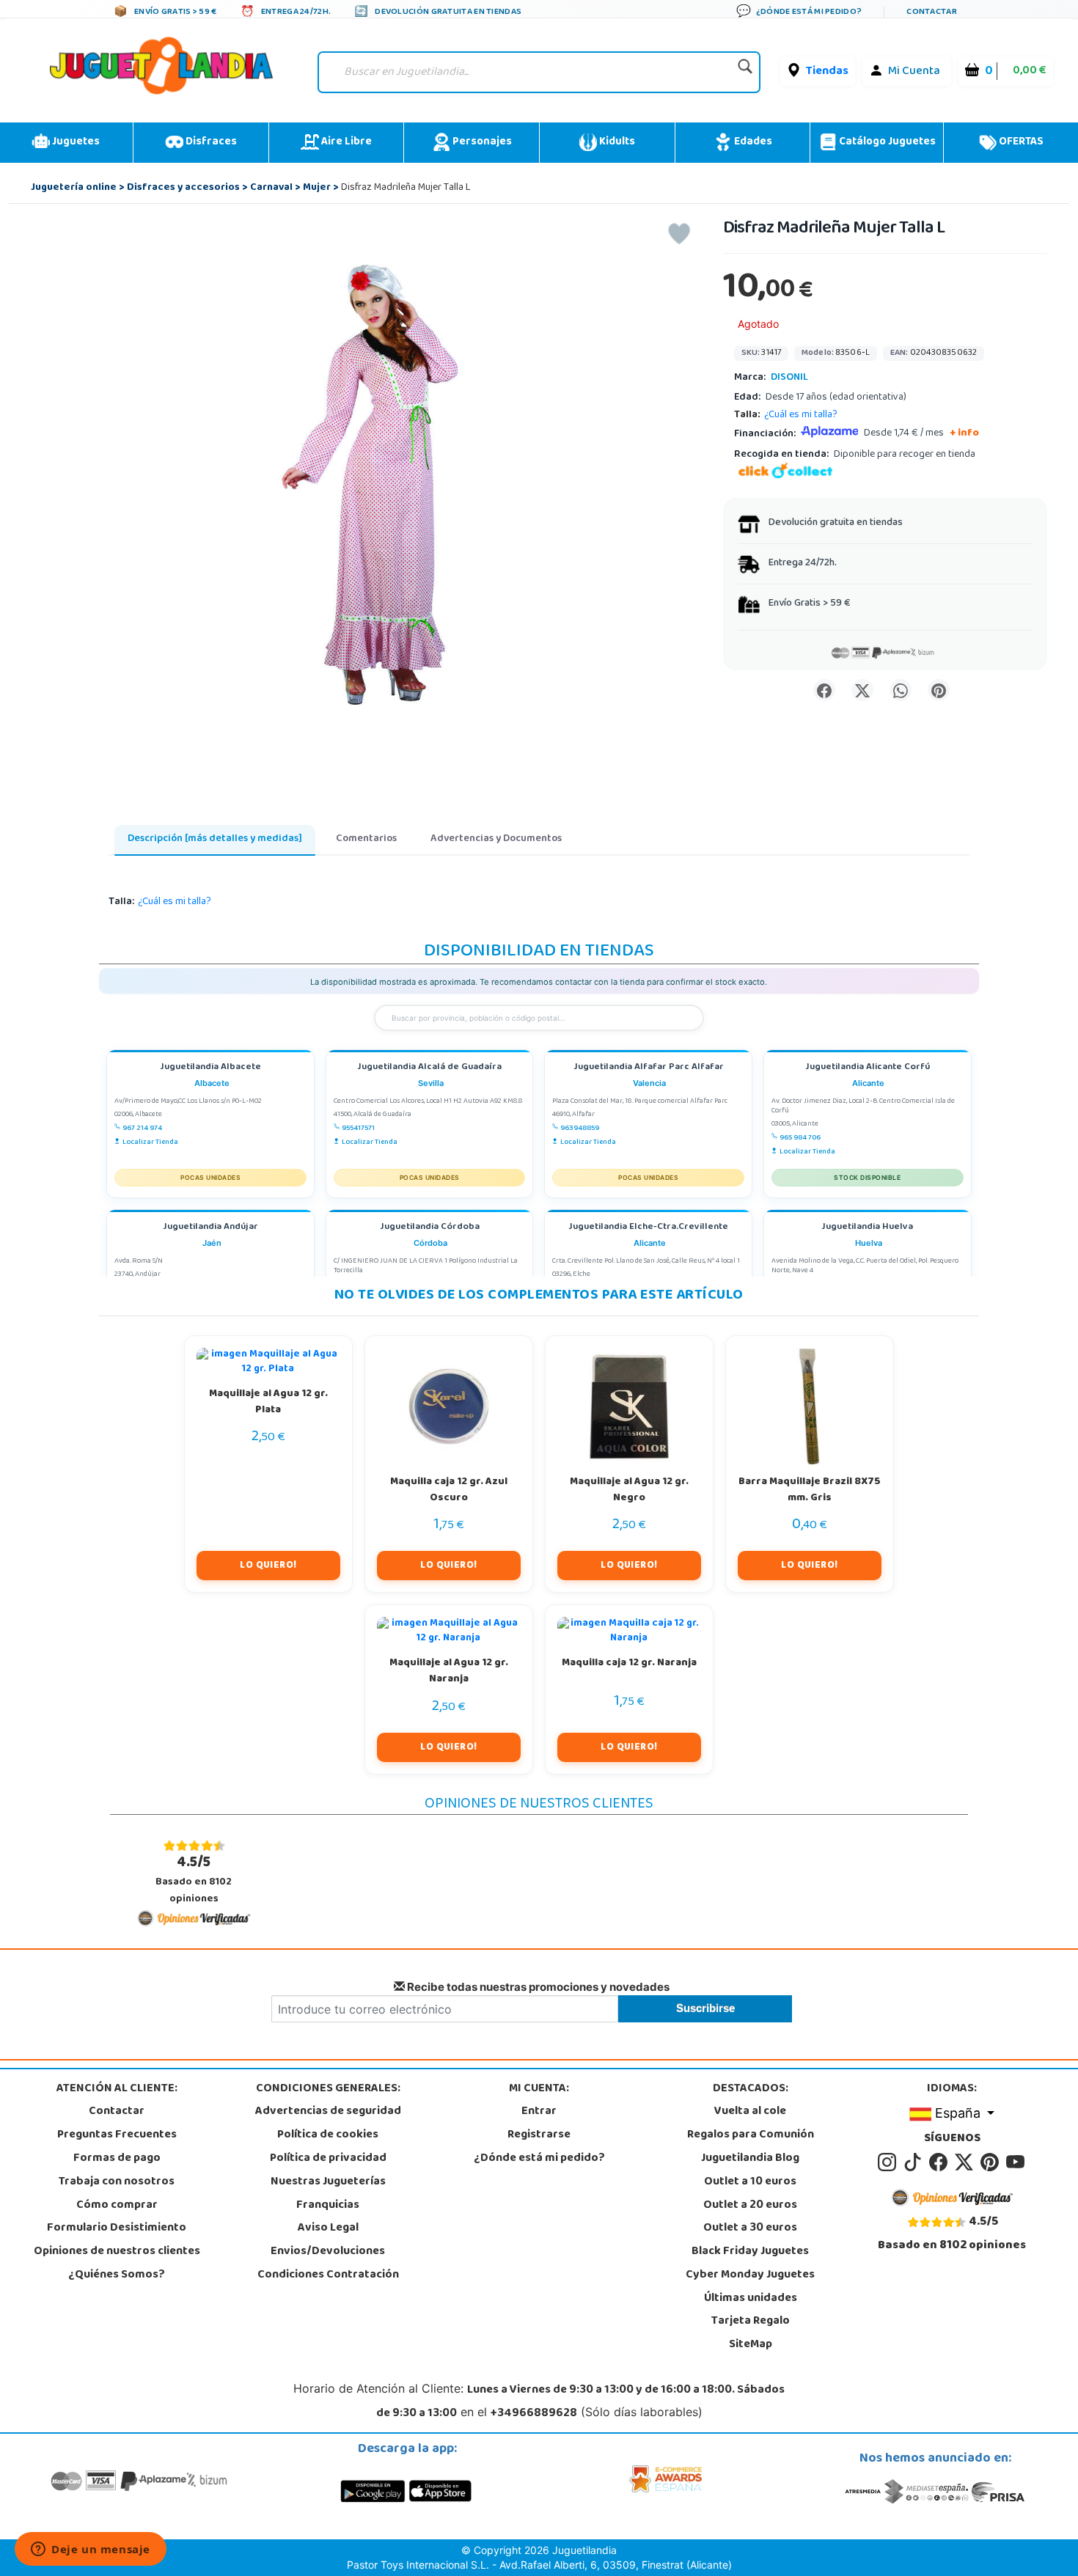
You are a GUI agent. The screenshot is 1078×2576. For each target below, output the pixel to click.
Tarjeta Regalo (751, 2322)
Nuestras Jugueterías (328, 2182)
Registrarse (539, 2135)
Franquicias (328, 2206)
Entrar (539, 2112)
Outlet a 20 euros (750, 2206)
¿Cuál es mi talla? (801, 415)
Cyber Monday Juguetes (750, 2275)
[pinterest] (992, 2162)
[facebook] (940, 2162)
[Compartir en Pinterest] (939, 690)
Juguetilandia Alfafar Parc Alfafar (649, 1068)
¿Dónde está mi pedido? (539, 2159)
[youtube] (1016, 2162)
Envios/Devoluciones (328, 2252)
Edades (752, 142)
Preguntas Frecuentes (117, 2135)
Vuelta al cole (750, 2112)
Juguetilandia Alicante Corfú (868, 1068)
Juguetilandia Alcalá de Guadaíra (429, 1068)
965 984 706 (800, 1138)
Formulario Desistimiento (117, 2228)
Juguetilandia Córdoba (430, 1228)
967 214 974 (142, 1129)
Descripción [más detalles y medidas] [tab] (215, 839)
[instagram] (889, 2162)
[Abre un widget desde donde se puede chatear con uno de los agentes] (91, 2550)
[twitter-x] (966, 2162)
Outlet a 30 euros (750, 2228)
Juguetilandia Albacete (210, 1068)
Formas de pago (117, 2159)
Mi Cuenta (914, 72)
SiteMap (751, 2345)
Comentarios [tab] (366, 839)
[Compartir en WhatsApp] (901, 690)
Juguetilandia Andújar (210, 1228)
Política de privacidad (328, 2159)
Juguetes (75, 142)
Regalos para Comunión (751, 2135)
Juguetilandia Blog (750, 2159)
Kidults (616, 142)
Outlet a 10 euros (750, 2182)
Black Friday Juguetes (750, 2252)
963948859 (580, 1129)
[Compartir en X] (862, 690)
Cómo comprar (117, 2206)
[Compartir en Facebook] (824, 690)
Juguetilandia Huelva (867, 1228)
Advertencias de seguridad (328, 2112)
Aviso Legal (328, 2228)
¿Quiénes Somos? (117, 2275)
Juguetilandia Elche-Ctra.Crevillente (648, 1228)
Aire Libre (345, 142)
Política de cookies (328, 2135)
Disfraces (210, 142)
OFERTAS (1020, 142)
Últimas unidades (751, 2299)
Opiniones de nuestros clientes (117, 2252)
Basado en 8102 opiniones (194, 1880)
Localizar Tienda (150, 1142)
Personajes (481, 142)
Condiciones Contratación (328, 2275)
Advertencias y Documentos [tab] (496, 839)
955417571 (358, 1129)
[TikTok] (915, 2162)
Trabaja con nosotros (117, 2182)
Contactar (117, 2112)
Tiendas (827, 72)
